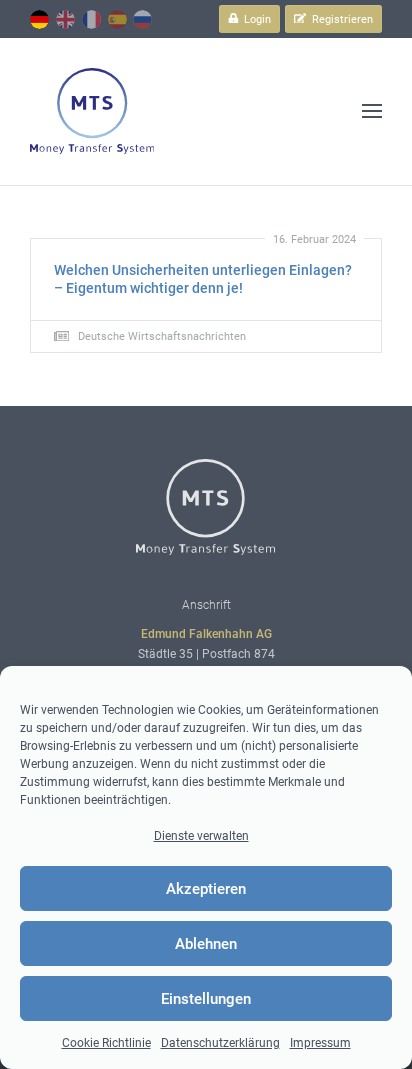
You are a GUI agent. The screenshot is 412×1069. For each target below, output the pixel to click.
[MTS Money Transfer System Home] (92, 111)
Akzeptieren (206, 889)
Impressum (320, 1043)
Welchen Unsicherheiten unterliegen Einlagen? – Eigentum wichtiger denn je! (203, 279)
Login (256, 19)
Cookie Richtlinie (106, 1043)
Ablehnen (206, 944)
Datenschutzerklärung (220, 1043)
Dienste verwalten (201, 836)
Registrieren (341, 19)
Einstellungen (206, 999)
